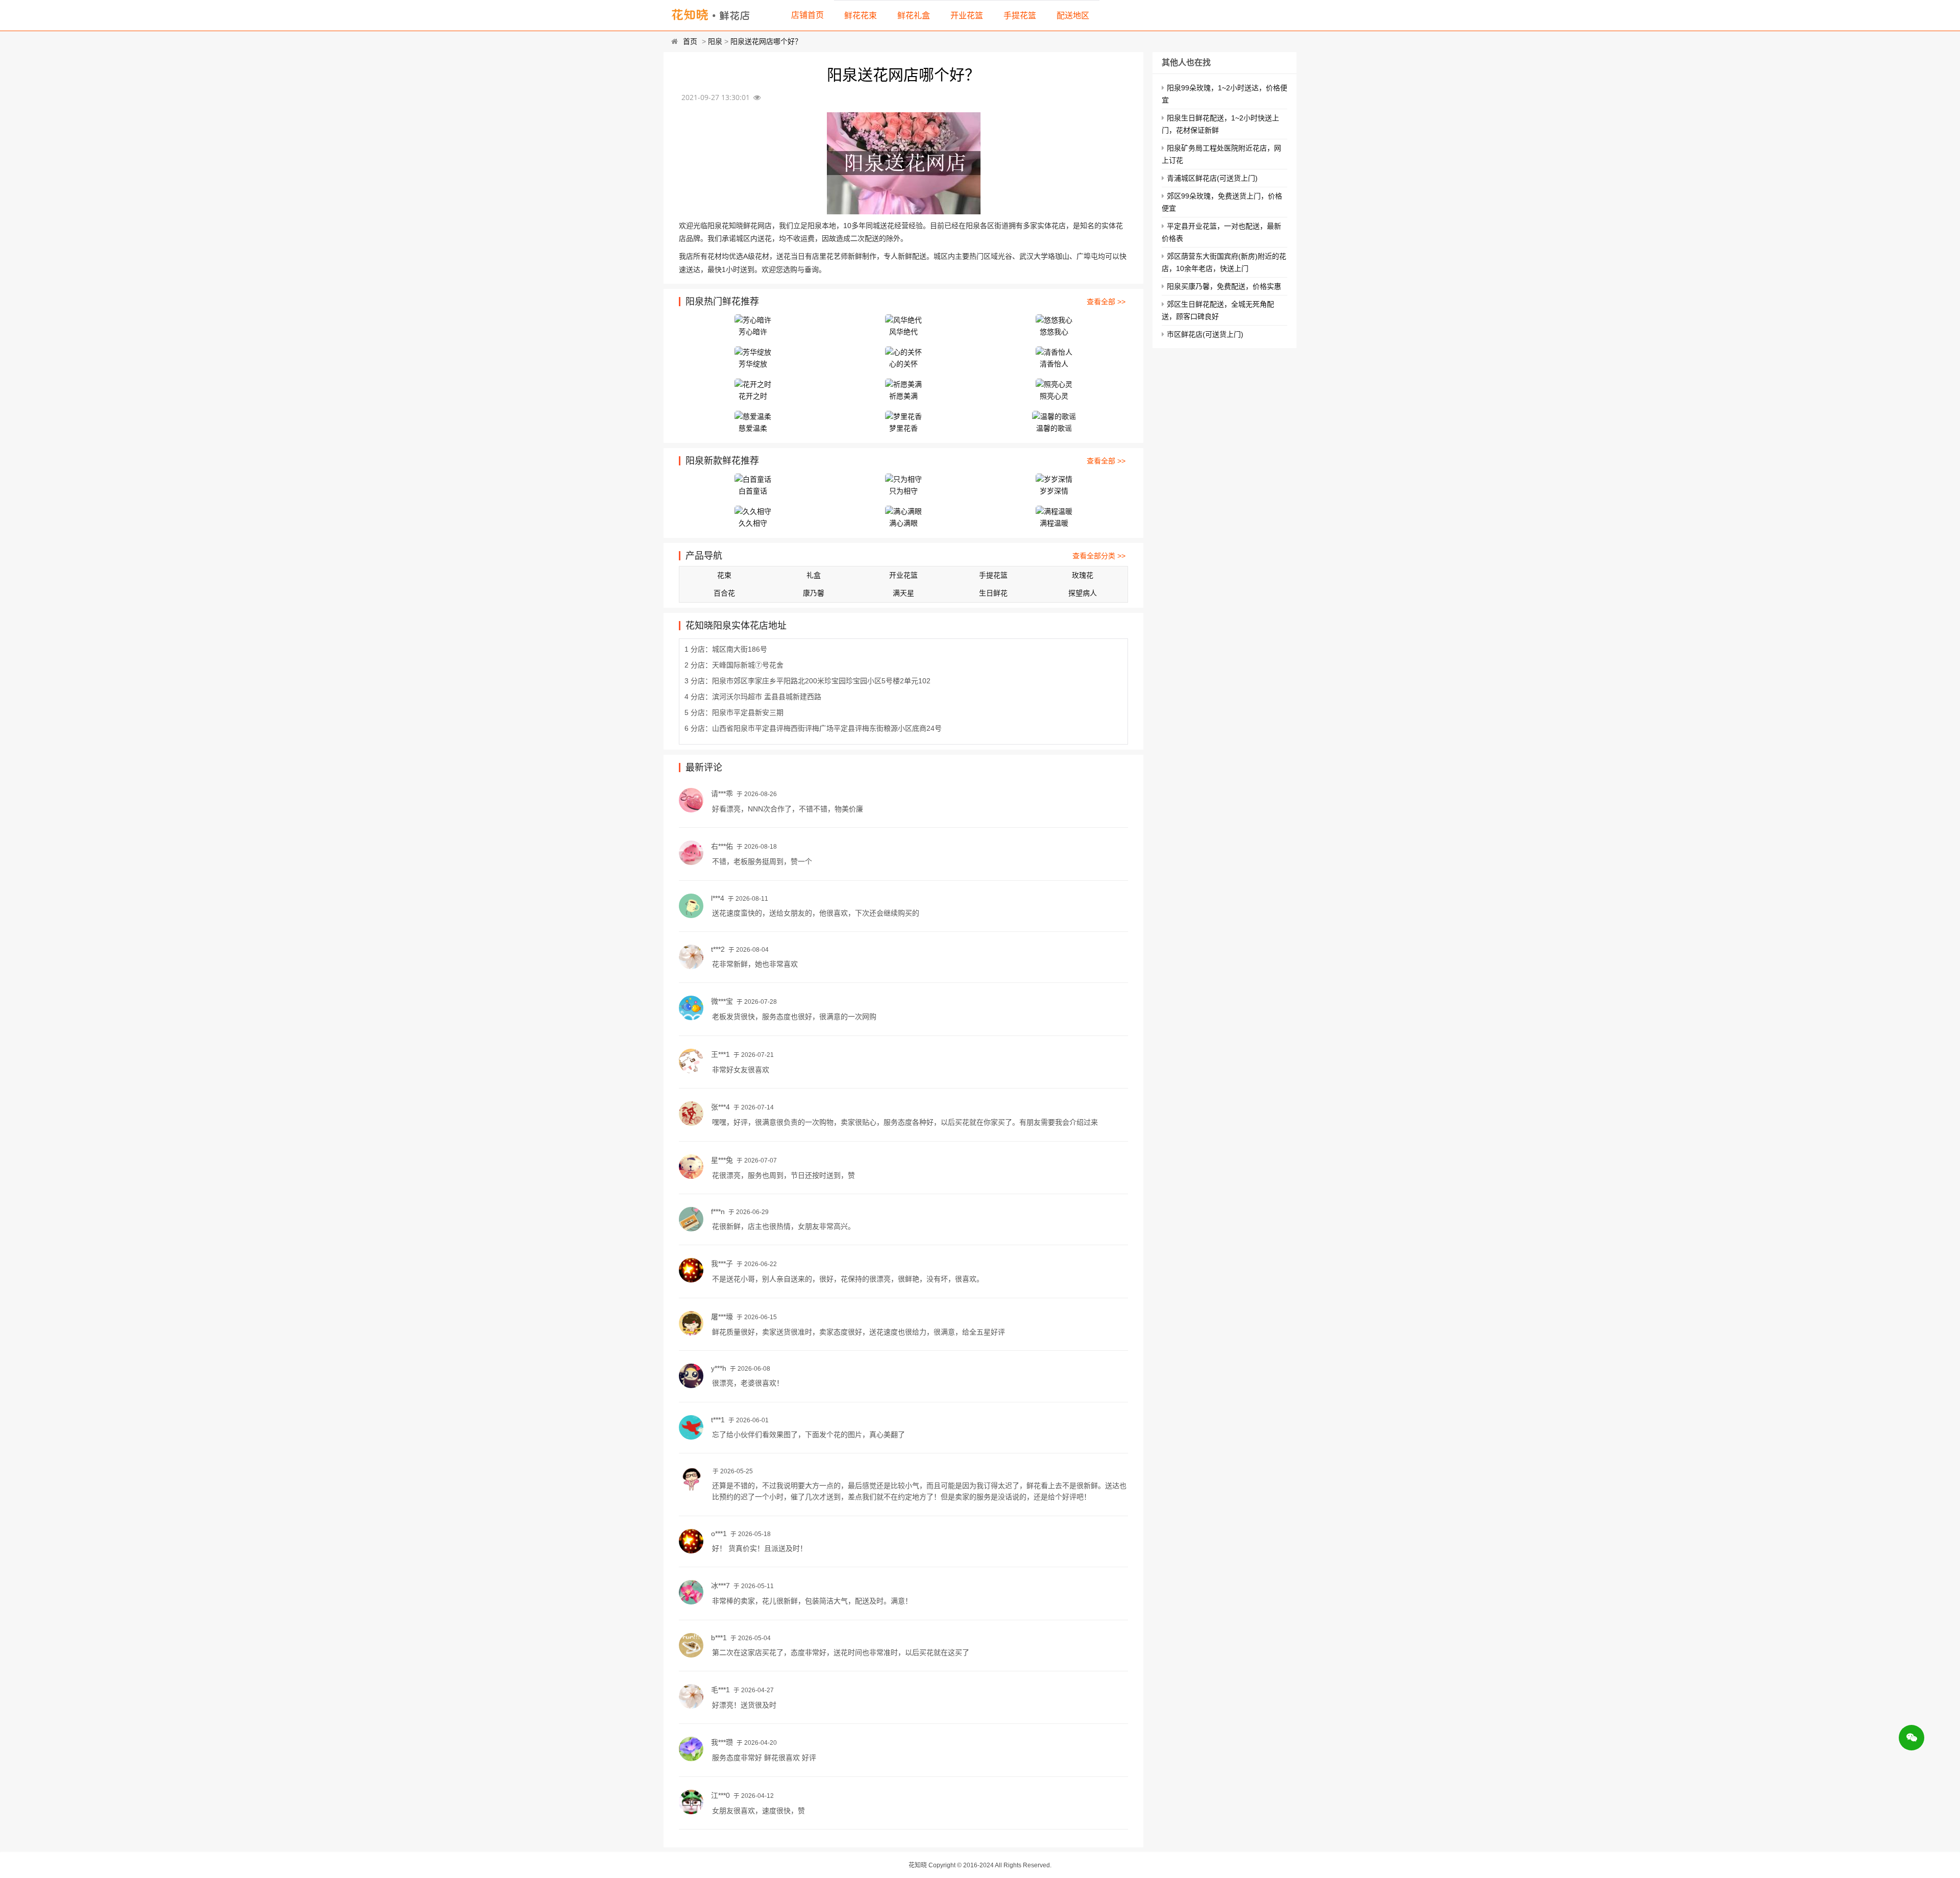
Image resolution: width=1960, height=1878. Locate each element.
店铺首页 (807, 15)
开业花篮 (967, 16)
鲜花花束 (861, 16)
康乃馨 (814, 593)
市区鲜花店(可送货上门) (1205, 334)
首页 (690, 41)
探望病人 (1083, 593)
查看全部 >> (1106, 302)
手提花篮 (1020, 16)
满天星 (903, 593)
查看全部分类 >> (1099, 556)
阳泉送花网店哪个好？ (766, 41)
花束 (724, 575)
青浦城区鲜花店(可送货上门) (1212, 178)
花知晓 (918, 1865)
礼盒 (814, 575)
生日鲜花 (993, 593)
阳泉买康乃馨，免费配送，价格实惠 (1224, 286)
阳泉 (715, 41)
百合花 (724, 593)
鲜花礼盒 (914, 16)
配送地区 (1073, 16)
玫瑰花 (1083, 575)
